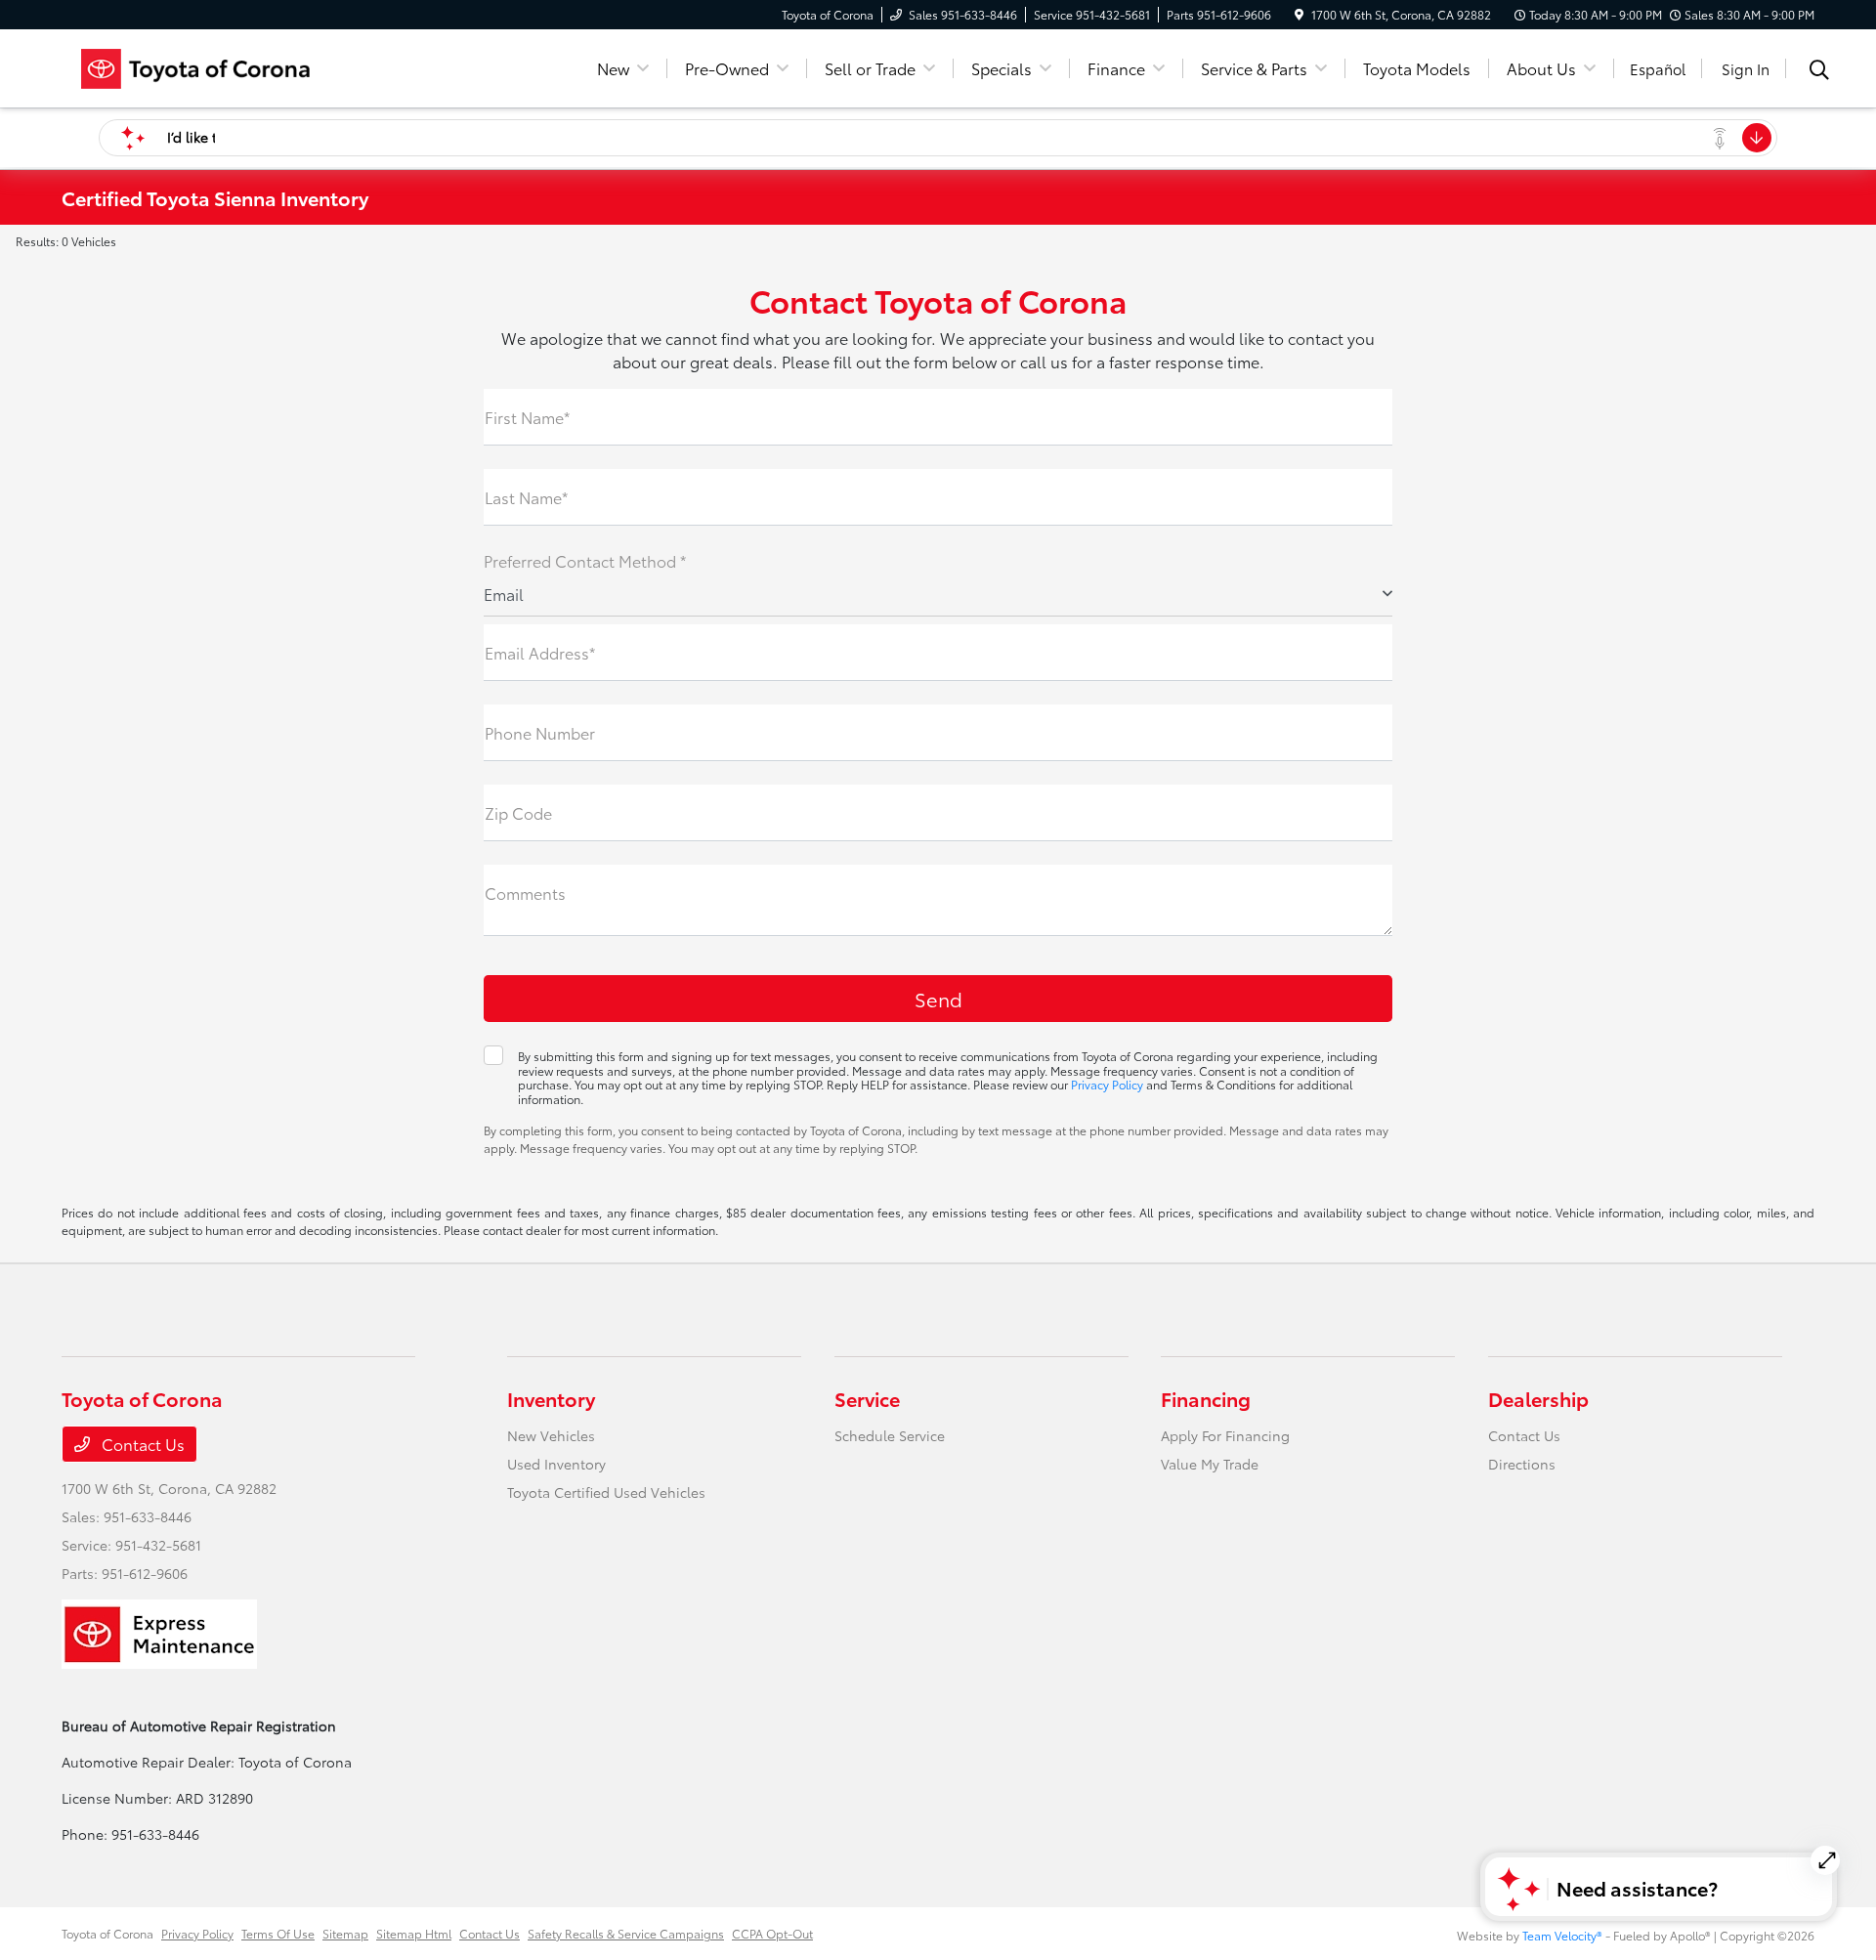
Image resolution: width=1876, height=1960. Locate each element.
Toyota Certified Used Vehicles (606, 1492)
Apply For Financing (1225, 1435)
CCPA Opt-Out (772, 1933)
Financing (1206, 1398)
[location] (1299, 14)
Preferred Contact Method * (585, 560)
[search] (1819, 71)
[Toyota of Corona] (230, 65)
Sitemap (345, 1933)
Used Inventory (556, 1464)
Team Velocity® (1562, 1935)
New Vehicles (551, 1435)
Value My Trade (1210, 1464)
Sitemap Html (414, 1933)
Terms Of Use (278, 1933)
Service (867, 1398)
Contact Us (141, 1444)
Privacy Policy (1107, 1084)
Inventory (551, 1398)
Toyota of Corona (107, 1933)
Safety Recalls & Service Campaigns (626, 1933)
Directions (1522, 1464)
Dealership (1538, 1398)
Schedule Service (890, 1435)
